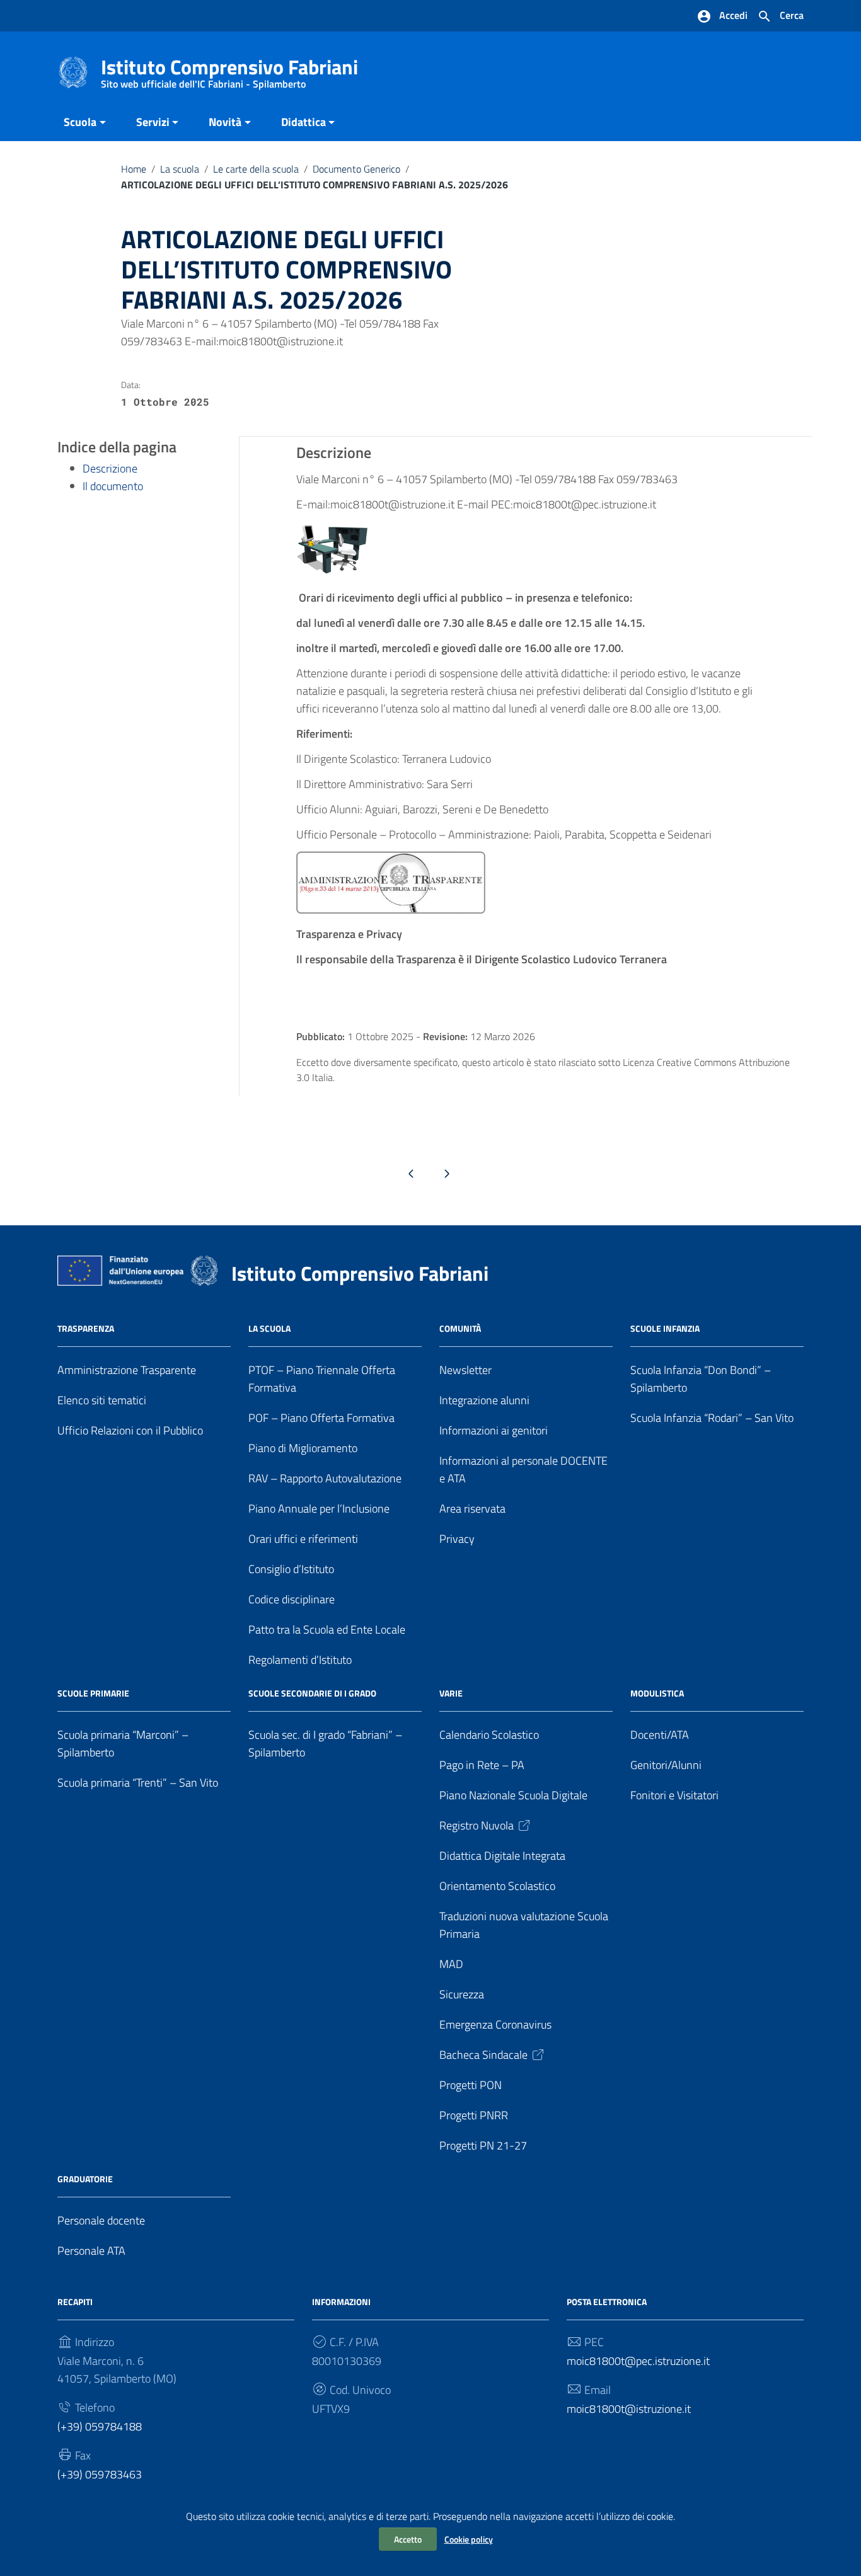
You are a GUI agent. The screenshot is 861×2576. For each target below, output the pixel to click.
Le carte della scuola (256, 169)
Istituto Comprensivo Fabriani (229, 70)
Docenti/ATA (660, 1735)
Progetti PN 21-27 (483, 2145)
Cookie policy (469, 2539)
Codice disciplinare (292, 1599)
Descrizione (110, 468)
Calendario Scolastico (489, 1735)
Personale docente (101, 2220)
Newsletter (465, 1370)
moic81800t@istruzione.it (629, 2409)
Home (134, 169)
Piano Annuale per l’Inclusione (319, 1508)
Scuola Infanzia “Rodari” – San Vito (712, 1418)
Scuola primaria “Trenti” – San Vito (138, 1783)
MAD (451, 1964)
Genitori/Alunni (666, 1765)
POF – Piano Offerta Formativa (321, 1418)
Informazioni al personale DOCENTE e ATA (523, 1469)
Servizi (153, 122)
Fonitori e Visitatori (674, 1795)
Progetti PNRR (474, 2115)
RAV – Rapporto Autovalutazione (325, 1478)
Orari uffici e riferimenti (303, 1539)
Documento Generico (356, 169)
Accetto (408, 2539)
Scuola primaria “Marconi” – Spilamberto (123, 1743)
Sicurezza (462, 1994)
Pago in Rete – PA (482, 1765)
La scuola (180, 169)
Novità (225, 122)
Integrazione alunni (484, 1400)
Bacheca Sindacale (483, 2055)
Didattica (303, 122)
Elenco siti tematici (102, 1400)
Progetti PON (471, 2085)
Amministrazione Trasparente (127, 1370)
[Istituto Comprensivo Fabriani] (73, 72)
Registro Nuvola (477, 1825)
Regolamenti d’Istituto (300, 1660)
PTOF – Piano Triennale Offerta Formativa (322, 1379)
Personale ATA (91, 2251)
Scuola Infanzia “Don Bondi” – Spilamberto (701, 1379)
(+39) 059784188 (100, 2426)
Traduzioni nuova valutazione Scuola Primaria (524, 1925)
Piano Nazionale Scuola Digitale (513, 1795)
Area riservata (472, 1508)
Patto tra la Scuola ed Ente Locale (327, 1629)
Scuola (80, 122)
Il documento (113, 486)
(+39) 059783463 (100, 2474)
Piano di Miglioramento (303, 1448)
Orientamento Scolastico (497, 1886)
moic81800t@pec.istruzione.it (638, 2361)
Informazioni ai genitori (494, 1430)
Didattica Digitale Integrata (502, 1856)
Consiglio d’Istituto (291, 1569)
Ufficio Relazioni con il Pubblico (130, 1430)
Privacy (457, 1539)
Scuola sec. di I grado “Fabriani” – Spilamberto (325, 1743)
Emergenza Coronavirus (495, 2024)
